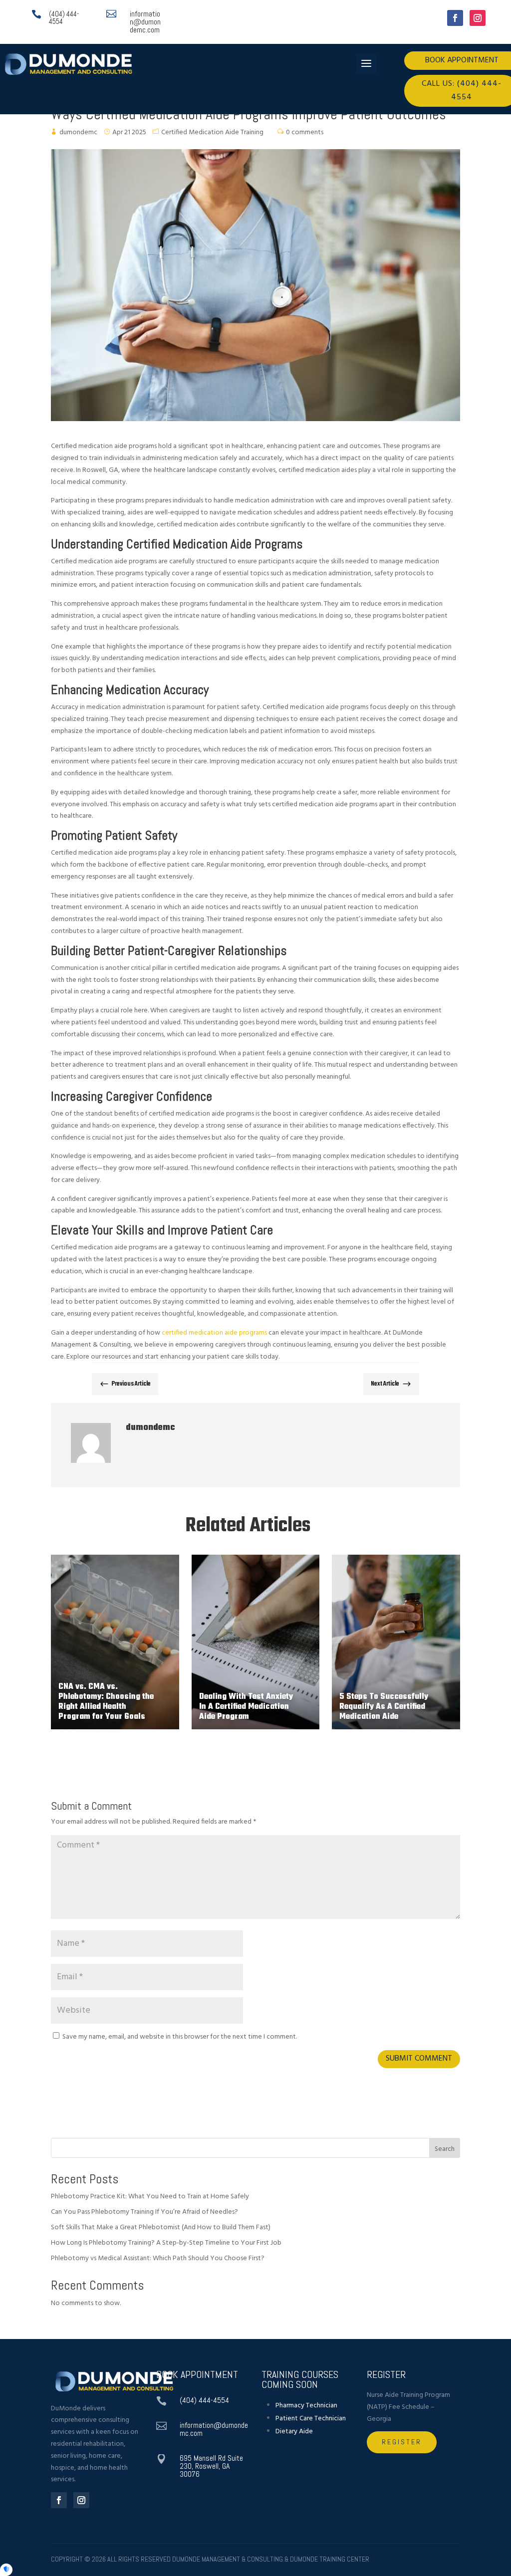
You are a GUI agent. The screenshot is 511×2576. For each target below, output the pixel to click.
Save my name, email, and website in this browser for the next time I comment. (180, 2037)
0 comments (305, 132)
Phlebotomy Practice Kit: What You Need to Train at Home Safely (150, 2197)
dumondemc (78, 132)
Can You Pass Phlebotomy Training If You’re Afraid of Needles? (144, 2212)
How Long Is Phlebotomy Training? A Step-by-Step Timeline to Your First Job (166, 2243)
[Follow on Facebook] (455, 18)
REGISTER (402, 2442)
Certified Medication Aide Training (212, 132)
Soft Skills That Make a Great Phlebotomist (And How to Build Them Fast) (161, 2227)
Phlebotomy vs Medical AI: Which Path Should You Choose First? (158, 2258)
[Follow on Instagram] (478, 18)
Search (445, 2149)
